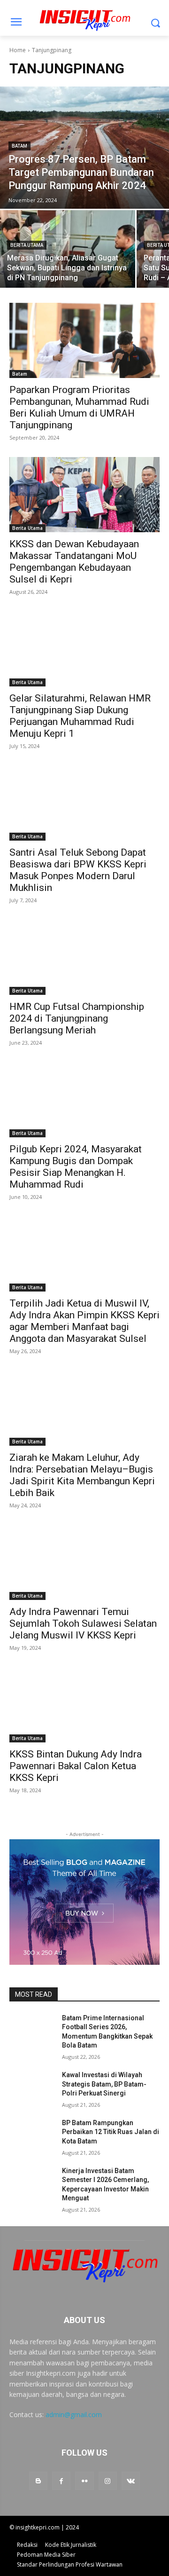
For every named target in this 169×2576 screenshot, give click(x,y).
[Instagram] (108, 2481)
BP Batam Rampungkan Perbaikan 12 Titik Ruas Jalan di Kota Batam (111, 2132)
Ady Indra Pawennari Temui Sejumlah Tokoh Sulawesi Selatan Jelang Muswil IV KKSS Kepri (83, 1623)
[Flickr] (84, 2481)
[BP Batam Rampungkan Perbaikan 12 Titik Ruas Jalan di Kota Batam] (32, 2134)
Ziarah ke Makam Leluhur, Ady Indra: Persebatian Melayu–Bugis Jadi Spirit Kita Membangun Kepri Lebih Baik (82, 1475)
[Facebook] (61, 2481)
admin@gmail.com (74, 2415)
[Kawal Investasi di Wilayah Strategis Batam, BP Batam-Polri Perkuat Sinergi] (32, 2086)
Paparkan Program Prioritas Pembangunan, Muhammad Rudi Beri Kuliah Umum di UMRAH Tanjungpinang (79, 407)
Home (18, 50)
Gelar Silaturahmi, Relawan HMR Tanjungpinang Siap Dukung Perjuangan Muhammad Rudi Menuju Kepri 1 (80, 716)
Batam (19, 146)
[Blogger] (38, 2481)
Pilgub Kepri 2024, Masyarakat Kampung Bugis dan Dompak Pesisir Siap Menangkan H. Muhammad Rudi (76, 1167)
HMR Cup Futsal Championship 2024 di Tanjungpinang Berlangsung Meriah (77, 1018)
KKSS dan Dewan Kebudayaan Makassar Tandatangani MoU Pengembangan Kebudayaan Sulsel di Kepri (74, 562)
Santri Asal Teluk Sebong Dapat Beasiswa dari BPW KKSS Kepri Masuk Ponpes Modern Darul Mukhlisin (78, 870)
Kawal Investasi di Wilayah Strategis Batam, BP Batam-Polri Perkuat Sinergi (104, 2084)
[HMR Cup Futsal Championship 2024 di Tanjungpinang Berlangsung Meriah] (84, 957)
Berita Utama (27, 245)
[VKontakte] (131, 2481)
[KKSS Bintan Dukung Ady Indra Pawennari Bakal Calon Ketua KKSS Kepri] (84, 1705)
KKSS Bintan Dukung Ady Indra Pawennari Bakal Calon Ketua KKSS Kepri (76, 1766)
